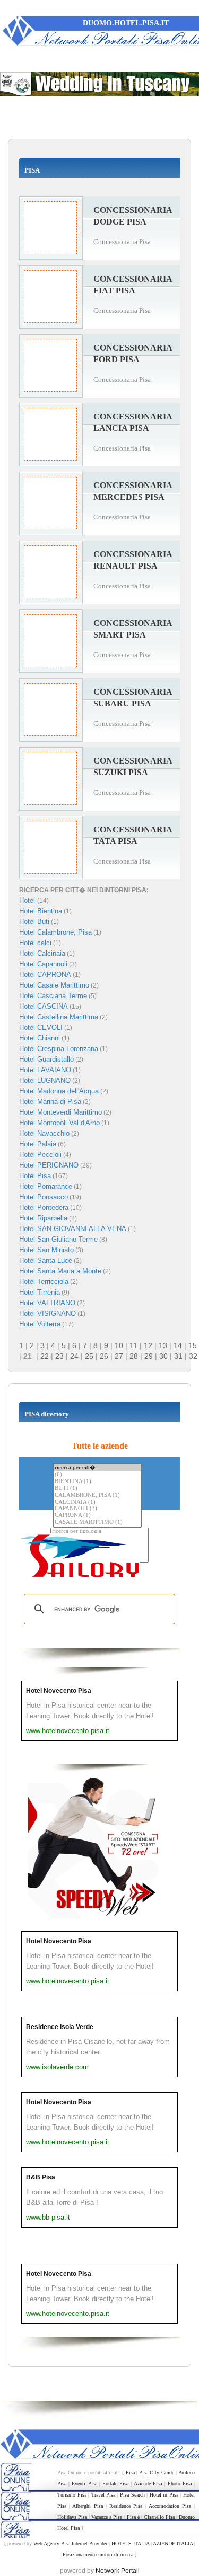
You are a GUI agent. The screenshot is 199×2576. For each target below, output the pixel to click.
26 (104, 1356)
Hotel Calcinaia (42, 953)
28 (134, 1356)
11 (133, 1345)
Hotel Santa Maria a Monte (60, 1271)
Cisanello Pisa (159, 2517)
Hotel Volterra (40, 1324)
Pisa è (133, 2517)
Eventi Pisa (84, 2484)
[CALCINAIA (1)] (97, 1502)
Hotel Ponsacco (44, 1197)
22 (45, 1356)
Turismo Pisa (72, 2495)
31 (178, 1356)
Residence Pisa (126, 2506)
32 (193, 1356)
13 (163, 1345)
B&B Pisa (41, 2177)
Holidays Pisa (72, 2517)
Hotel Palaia (38, 1144)
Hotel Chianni (40, 1038)
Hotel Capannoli (43, 964)
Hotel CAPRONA (45, 975)
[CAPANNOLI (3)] (97, 1509)
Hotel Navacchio (44, 1133)
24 (74, 1356)
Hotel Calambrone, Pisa (55, 932)
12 (148, 1345)
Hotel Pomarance (46, 1186)
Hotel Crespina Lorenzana (59, 1049)
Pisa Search (132, 2495)
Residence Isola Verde (60, 2027)
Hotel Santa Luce (46, 1260)
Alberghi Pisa (87, 2506)
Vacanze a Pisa (107, 2517)
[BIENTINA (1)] (97, 1482)
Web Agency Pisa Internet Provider (70, 2543)
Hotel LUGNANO (45, 1080)
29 (149, 1356)
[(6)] (97, 1475)
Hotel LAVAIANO (45, 1070)
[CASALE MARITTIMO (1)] (97, 1523)
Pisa (130, 2472)
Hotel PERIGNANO (49, 1165)
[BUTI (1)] (97, 1489)
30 (163, 1356)
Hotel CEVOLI (41, 1027)
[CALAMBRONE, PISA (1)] (97, 1496)
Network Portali (118, 2571)
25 (89, 1356)
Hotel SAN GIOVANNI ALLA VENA (73, 1229)
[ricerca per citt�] (97, 1467)
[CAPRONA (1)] (97, 1516)
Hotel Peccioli (40, 1155)
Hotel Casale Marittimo (54, 985)
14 (178, 1345)
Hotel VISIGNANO (47, 1313)
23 (59, 1356)
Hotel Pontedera (44, 1208)
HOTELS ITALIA (130, 2543)
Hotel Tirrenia (40, 1292)
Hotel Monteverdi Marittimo (60, 1112)
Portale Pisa (115, 2484)
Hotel (28, 900)
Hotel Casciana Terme (53, 996)
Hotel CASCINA (44, 1006)
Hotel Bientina (41, 911)
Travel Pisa (103, 2495)
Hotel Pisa (35, 1176)
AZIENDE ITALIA (173, 2543)
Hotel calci (35, 943)
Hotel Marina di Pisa (50, 1102)
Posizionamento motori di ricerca (98, 2555)
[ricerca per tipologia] (99, 1532)
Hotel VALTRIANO (47, 1303)
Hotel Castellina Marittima (59, 1017)
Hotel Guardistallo (46, 1059)
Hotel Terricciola (44, 1282)
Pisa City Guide (157, 2472)
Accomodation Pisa (170, 2506)
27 (119, 1356)
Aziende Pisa (148, 2484)
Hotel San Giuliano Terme (58, 1239)
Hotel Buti (34, 922)
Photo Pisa (180, 2484)
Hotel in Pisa (164, 2495)
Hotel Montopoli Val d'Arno (59, 1123)
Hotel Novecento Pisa (59, 1691)
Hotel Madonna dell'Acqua (59, 1091)
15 (193, 1345)
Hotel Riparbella (43, 1218)
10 (119, 1345)
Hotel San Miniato (46, 1250)
